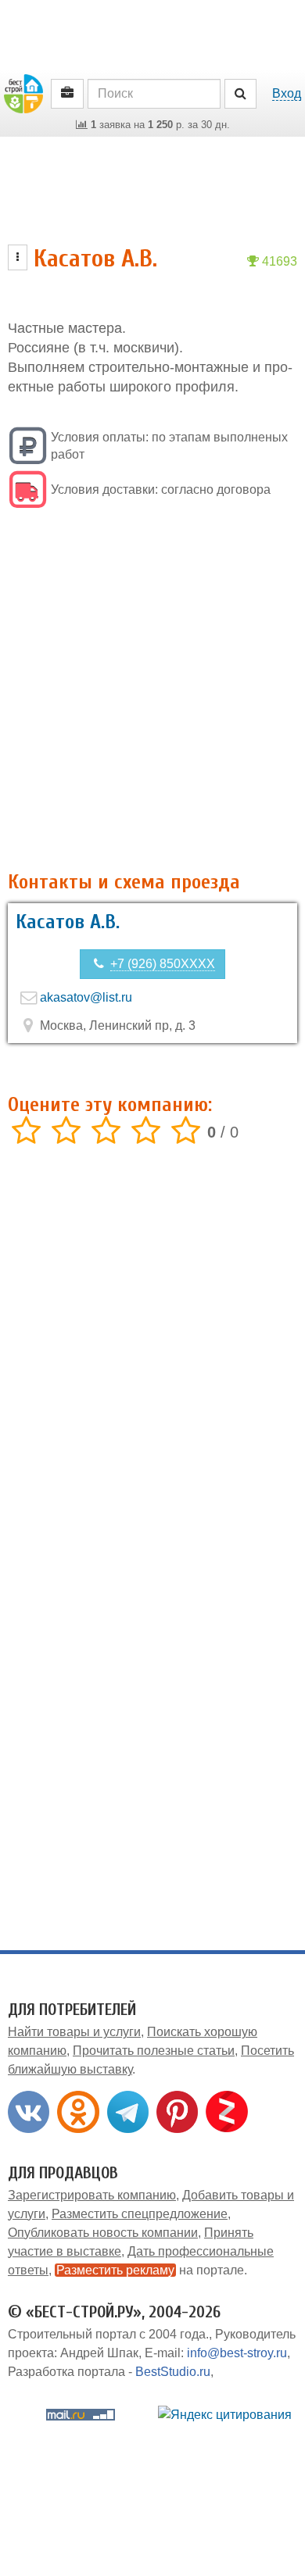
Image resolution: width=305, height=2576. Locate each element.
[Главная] (23, 93)
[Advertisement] (152, 691)
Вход (287, 93)
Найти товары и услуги (74, 2032)
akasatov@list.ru (86, 997)
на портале (150, 2270)
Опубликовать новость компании (103, 2233)
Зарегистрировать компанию (92, 2195)
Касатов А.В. (68, 922)
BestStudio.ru (173, 2372)
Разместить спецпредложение (140, 2214)
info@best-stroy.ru (237, 2353)
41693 (278, 261)
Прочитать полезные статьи (154, 2051)
